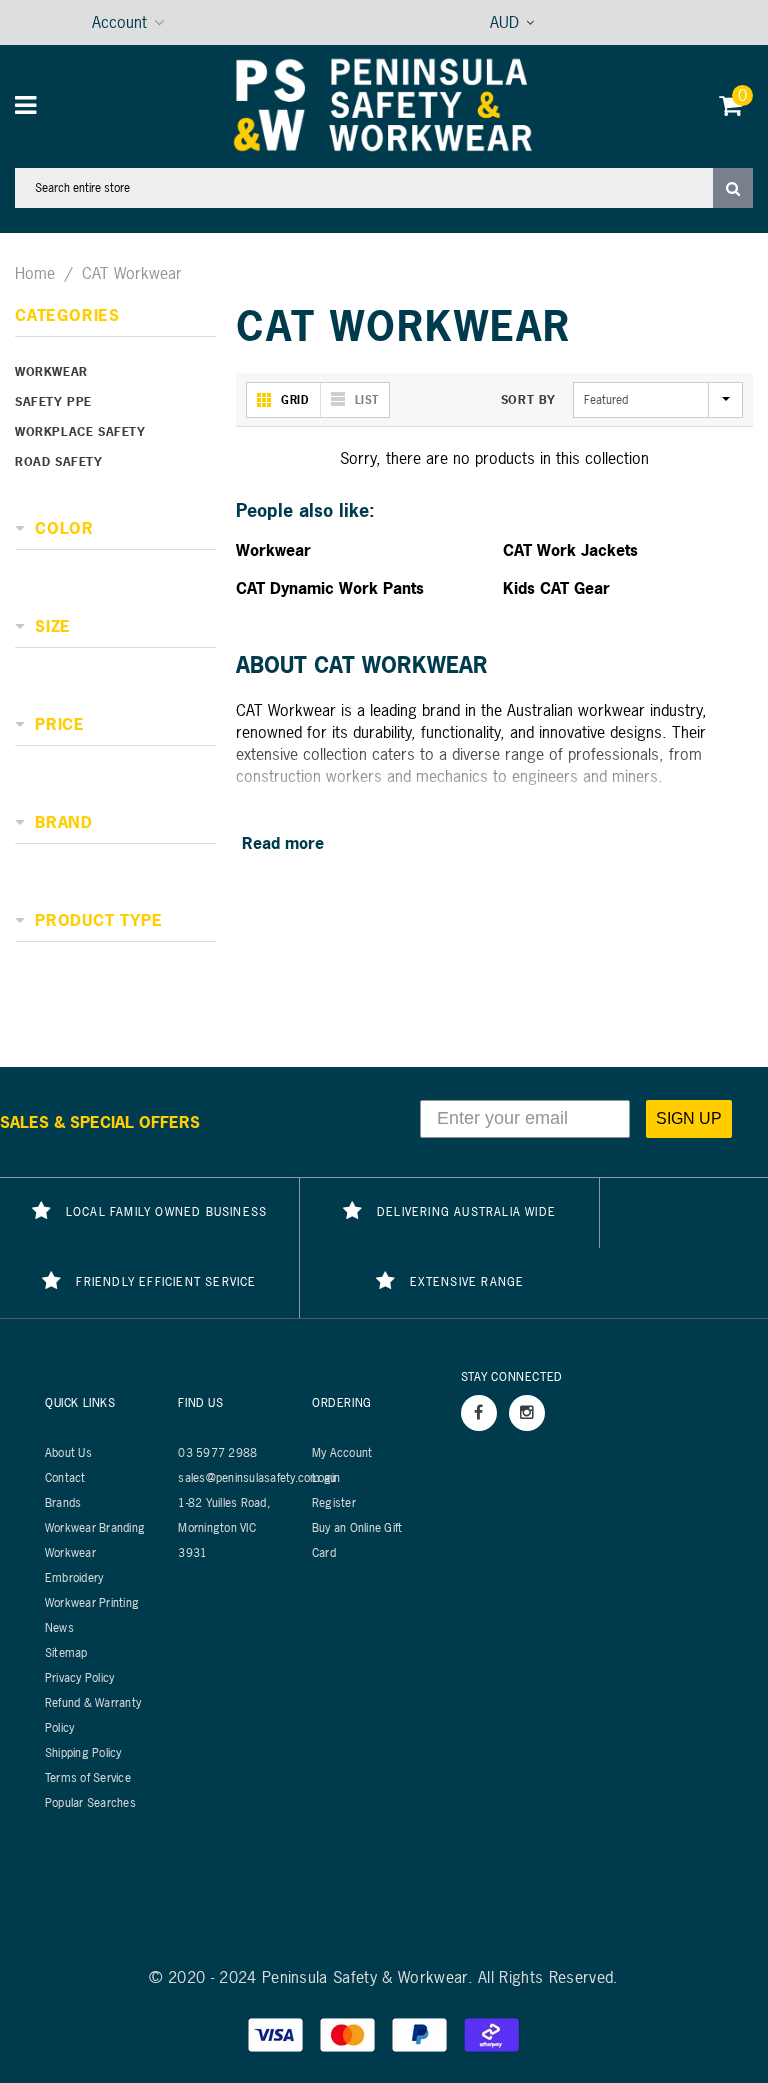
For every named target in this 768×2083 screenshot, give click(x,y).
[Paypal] (422, 2033)
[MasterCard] (350, 2033)
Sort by (528, 400)
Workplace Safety (80, 432)
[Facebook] (479, 1413)
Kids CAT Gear (556, 588)
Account (119, 22)
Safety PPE (53, 402)
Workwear (51, 372)
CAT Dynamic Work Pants (330, 588)
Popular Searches (90, 1803)
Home (35, 273)
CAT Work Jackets (570, 550)
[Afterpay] (492, 2033)
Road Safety (59, 462)
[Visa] (278, 2033)
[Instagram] (527, 1413)
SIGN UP (689, 1118)
